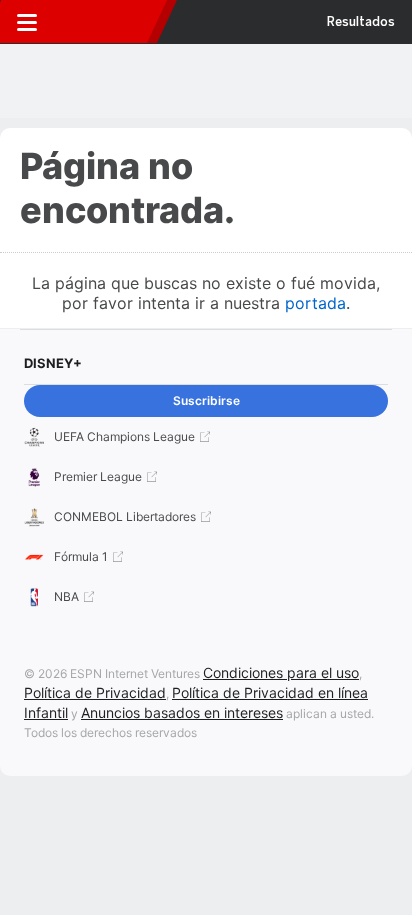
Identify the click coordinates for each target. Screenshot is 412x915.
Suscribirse (206, 400)
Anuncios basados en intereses (182, 712)
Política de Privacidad (95, 692)
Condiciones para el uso (281, 672)
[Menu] (27, 22)
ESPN (107, 22)
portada (315, 303)
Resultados (361, 22)
